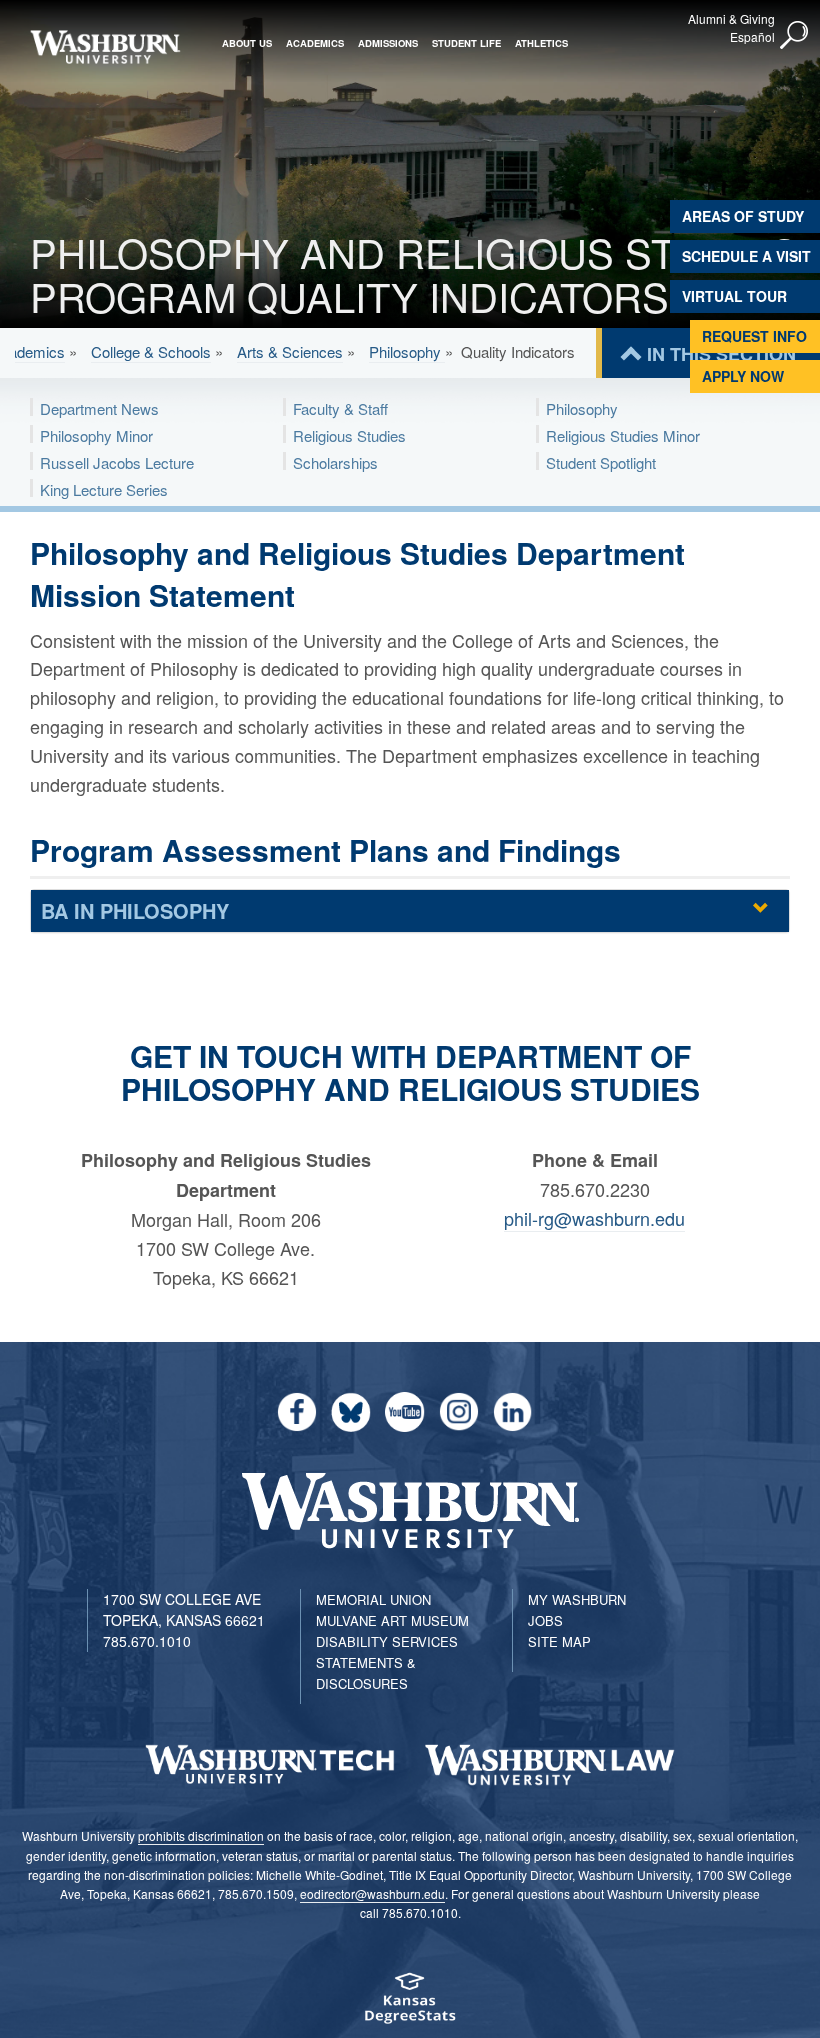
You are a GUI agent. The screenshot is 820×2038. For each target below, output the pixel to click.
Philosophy (407, 351)
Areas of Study (743, 216)
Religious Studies (349, 435)
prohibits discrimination (201, 1835)
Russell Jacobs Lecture (117, 462)
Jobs (545, 1620)
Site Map (559, 1641)
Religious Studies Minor (623, 435)
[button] (795, 36)
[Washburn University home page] (105, 47)
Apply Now (743, 376)
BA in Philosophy (135, 910)
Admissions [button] (388, 43)
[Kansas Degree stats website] (410, 2004)
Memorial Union (373, 1599)
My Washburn (577, 1599)
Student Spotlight (601, 462)
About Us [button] (247, 43)
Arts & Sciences (290, 351)
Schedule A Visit (746, 256)
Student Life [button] (466, 43)
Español (752, 36)
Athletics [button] (541, 43)
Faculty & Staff (340, 408)
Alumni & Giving (731, 18)
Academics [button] (315, 43)
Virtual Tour (734, 296)
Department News (99, 408)
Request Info (754, 336)
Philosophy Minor (96, 435)
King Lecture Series (104, 489)
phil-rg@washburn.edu (594, 1218)
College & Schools (151, 351)
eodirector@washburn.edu (372, 1893)
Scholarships (335, 462)
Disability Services (387, 1641)
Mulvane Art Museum (392, 1620)
